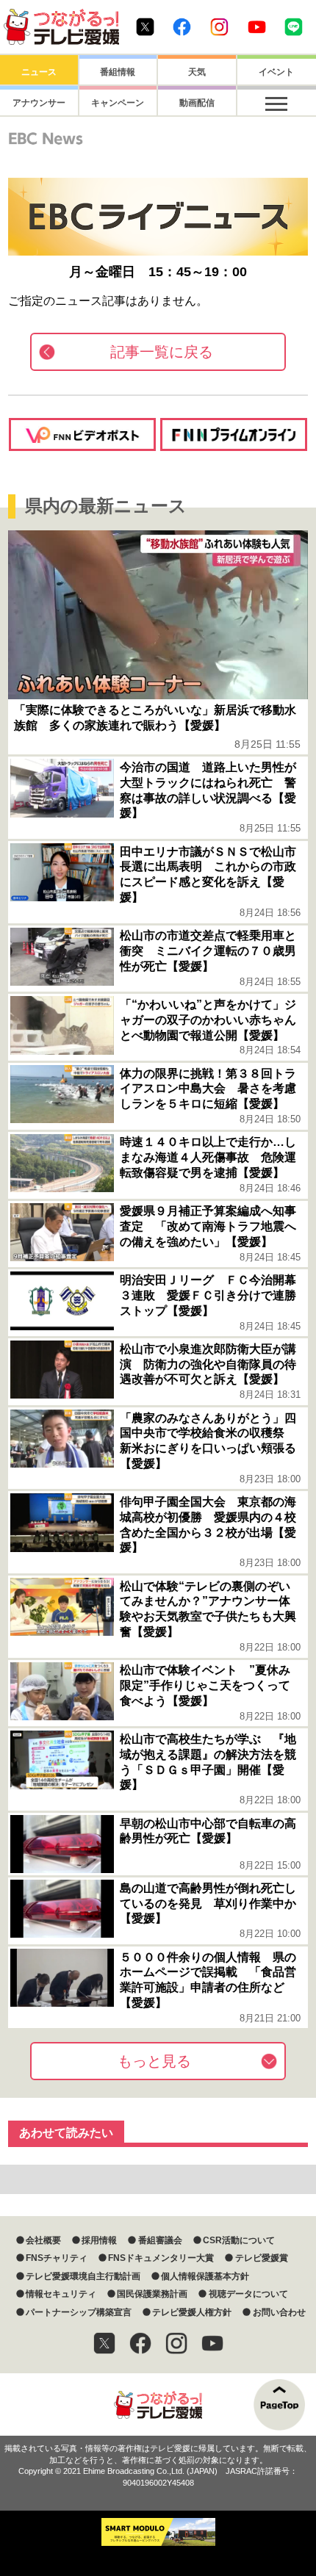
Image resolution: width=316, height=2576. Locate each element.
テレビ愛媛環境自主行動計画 (83, 2276)
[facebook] (140, 2343)
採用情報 (99, 2240)
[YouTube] (212, 2343)
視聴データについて (248, 2294)
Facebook (182, 27)
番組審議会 (160, 2240)
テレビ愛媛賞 (261, 2258)
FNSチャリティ (57, 2258)
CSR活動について (239, 2240)
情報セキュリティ (61, 2294)
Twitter (145, 27)
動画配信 (197, 103)
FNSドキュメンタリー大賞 (161, 2258)
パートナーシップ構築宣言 (79, 2312)
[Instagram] (176, 2343)
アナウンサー (39, 103)
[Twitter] (104, 2343)
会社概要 (43, 2240)
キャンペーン (118, 103)
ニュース (39, 72)
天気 (197, 72)
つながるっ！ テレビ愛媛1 (61, 27)
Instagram (219, 27)
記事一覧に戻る (162, 352)
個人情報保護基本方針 (205, 2276)
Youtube (257, 27)
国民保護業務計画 (152, 2294)
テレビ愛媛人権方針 (192, 2312)
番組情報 (118, 72)
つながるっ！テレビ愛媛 (158, 2404)
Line (294, 27)
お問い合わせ (279, 2312)
